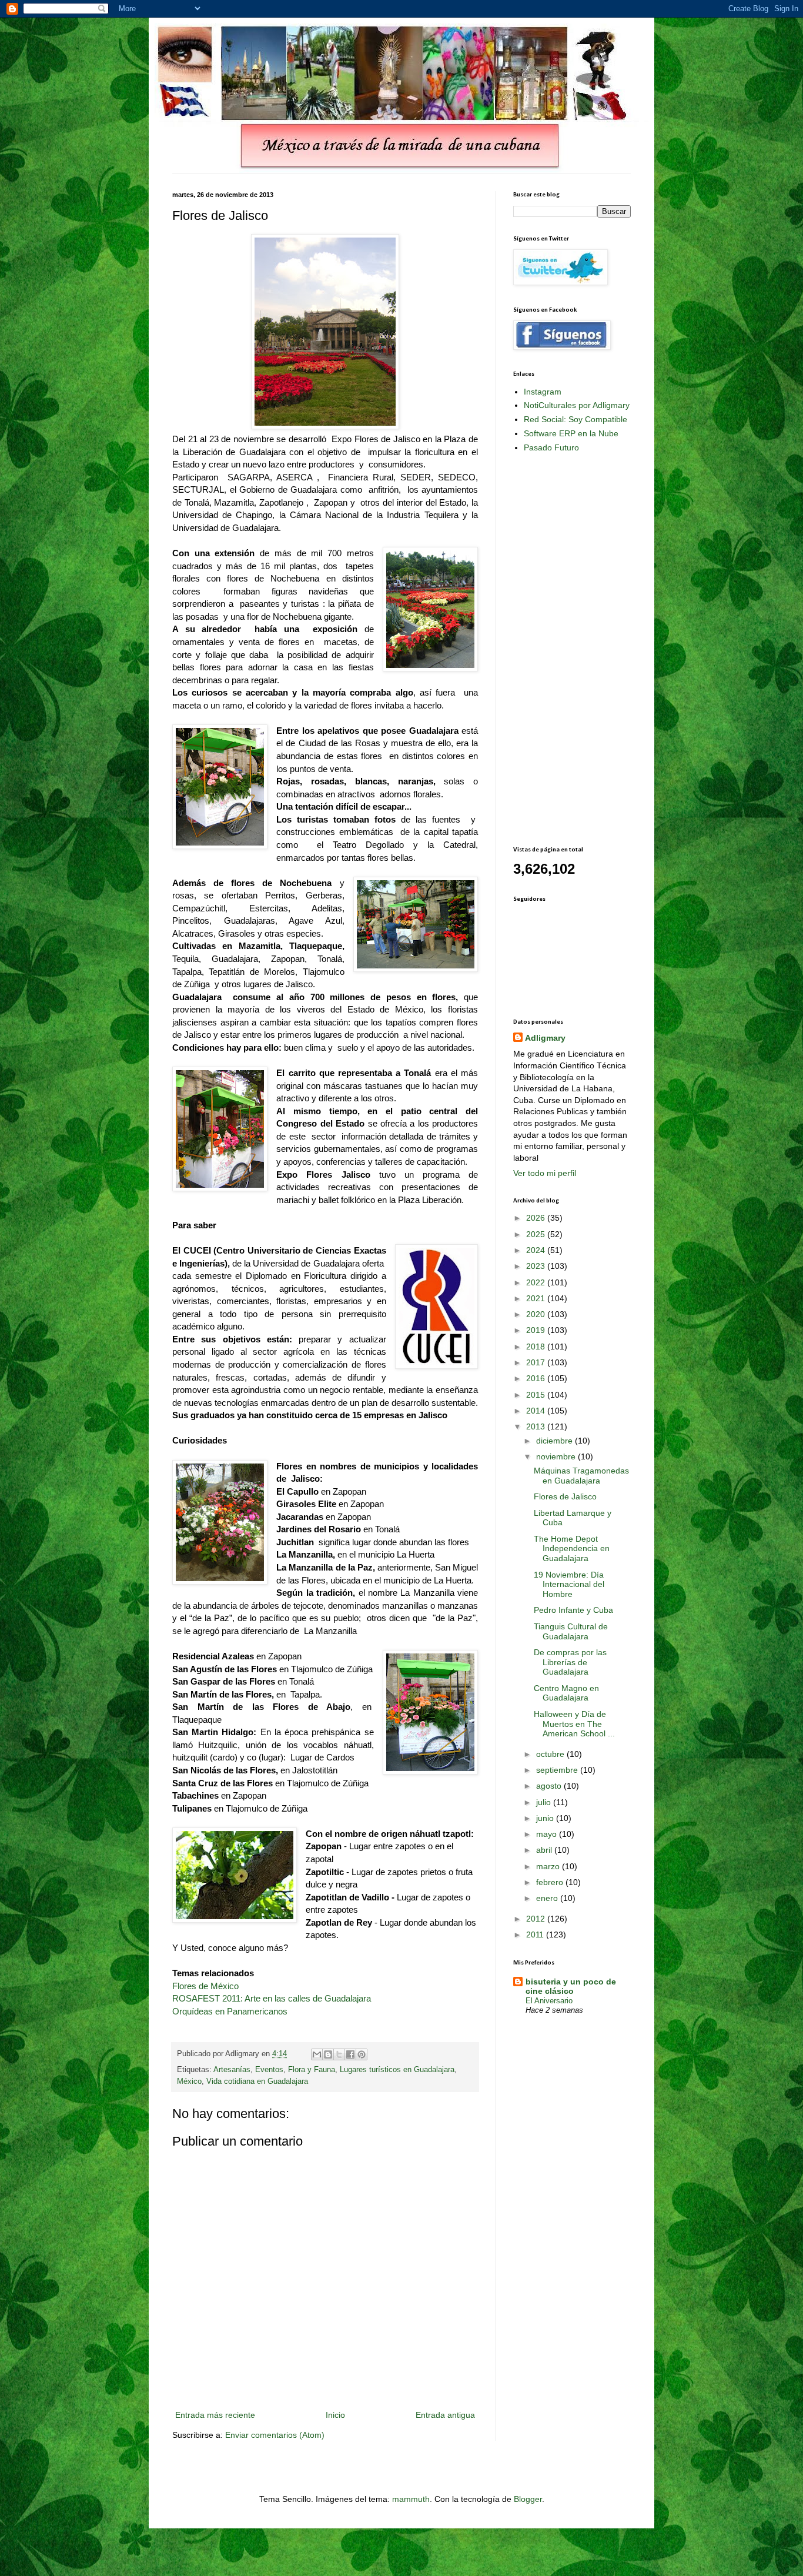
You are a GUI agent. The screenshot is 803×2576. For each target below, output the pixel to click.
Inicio (335, 2415)
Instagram (543, 392)
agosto (550, 1786)
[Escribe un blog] (328, 2054)
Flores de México (205, 1986)
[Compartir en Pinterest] (362, 2054)
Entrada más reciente (215, 2415)
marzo (549, 1866)
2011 (536, 1934)
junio (546, 1818)
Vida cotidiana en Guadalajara (257, 2081)
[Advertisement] (560, 649)
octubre (551, 1754)
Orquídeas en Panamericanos (230, 2011)
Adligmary (545, 1038)
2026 (537, 1218)
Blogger (528, 2499)
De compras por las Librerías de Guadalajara (570, 1662)
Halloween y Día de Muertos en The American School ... (574, 1724)
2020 (537, 1314)
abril (545, 1850)
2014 (537, 1411)
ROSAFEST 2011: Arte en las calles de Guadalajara (272, 1998)
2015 (537, 1395)
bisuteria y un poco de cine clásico (571, 1986)
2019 (537, 1330)
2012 (537, 1919)
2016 (537, 1378)
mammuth (411, 2499)
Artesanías (232, 2070)
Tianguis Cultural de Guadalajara (571, 1631)
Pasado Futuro (551, 447)
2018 (537, 1347)
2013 (537, 1426)
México (189, 2081)
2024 (537, 1250)
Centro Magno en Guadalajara (566, 1693)
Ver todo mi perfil (545, 1173)
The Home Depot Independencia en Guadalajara (572, 1549)
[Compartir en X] (339, 2054)
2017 (537, 1362)
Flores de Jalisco (565, 1496)
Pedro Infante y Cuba (573, 1610)
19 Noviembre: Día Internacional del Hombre (569, 1585)
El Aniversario (549, 2001)
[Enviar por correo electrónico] (317, 2054)
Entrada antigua (445, 2415)
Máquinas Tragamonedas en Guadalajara (581, 1476)
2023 (537, 1266)
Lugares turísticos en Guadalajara (397, 2070)
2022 (537, 1282)
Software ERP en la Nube (571, 433)
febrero (551, 1882)
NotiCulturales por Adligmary (577, 405)
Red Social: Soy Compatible (576, 419)
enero (548, 1898)
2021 (537, 1298)
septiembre (558, 1770)
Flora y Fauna (312, 2070)
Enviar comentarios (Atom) (275, 2435)
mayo (548, 1834)
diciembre (556, 1441)
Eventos (269, 2070)
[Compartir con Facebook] (350, 2054)
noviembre (557, 1456)
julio (545, 1802)
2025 (537, 1234)
